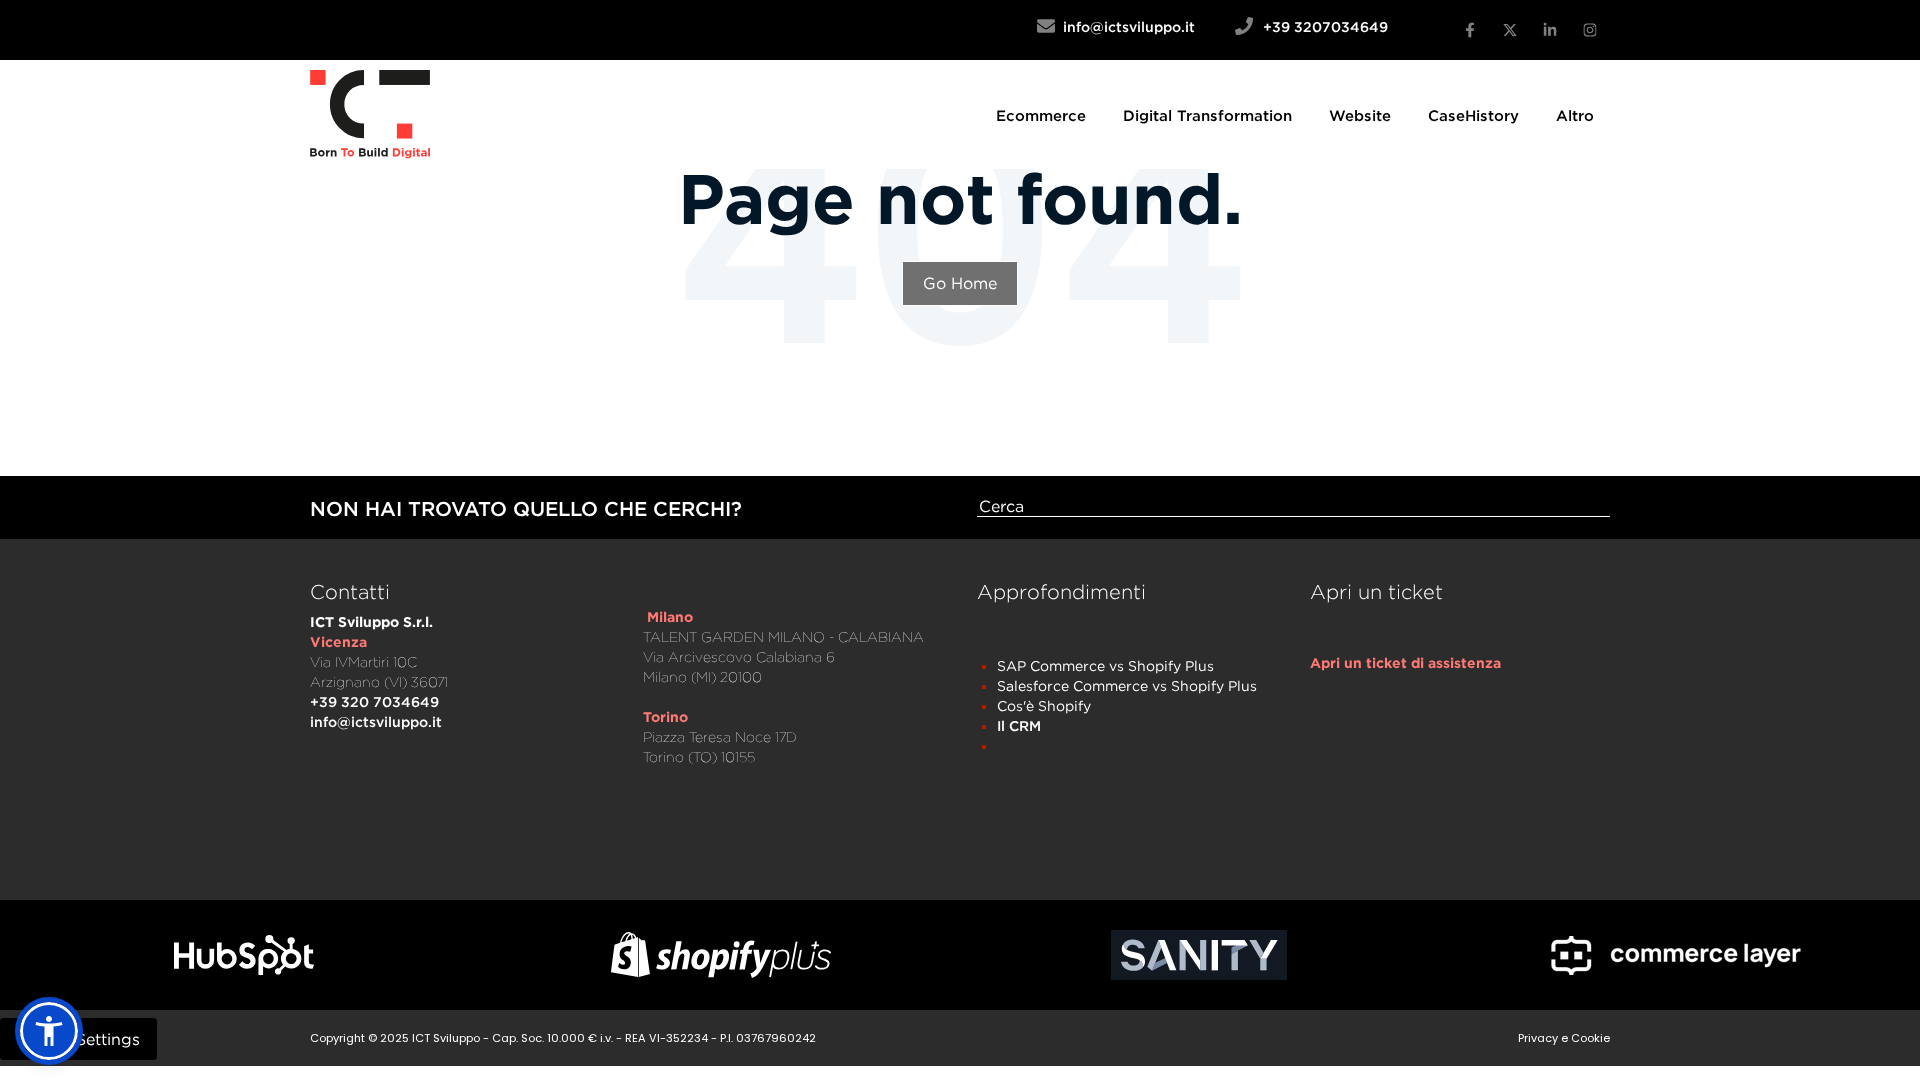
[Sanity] (1199, 955)
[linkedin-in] (1550, 30)
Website (1360, 115)
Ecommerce (1041, 115)
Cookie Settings (78, 1039)
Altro (1575, 115)
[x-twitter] (1510, 30)
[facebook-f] (1470, 30)
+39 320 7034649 (374, 701)
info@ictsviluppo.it (1145, 26)
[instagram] (1590, 30)
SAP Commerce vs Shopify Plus (1105, 665)
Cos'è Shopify (1044, 705)
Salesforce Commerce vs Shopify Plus (1127, 685)
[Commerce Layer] (1677, 955)
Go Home (960, 283)
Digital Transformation (1207, 115)
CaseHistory (1473, 115)
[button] (49, 1031)
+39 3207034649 (1325, 26)
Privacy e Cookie (1564, 1038)
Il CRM (1019, 725)
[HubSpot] (244, 955)
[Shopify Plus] (722, 954)
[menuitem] (1041, 115)
